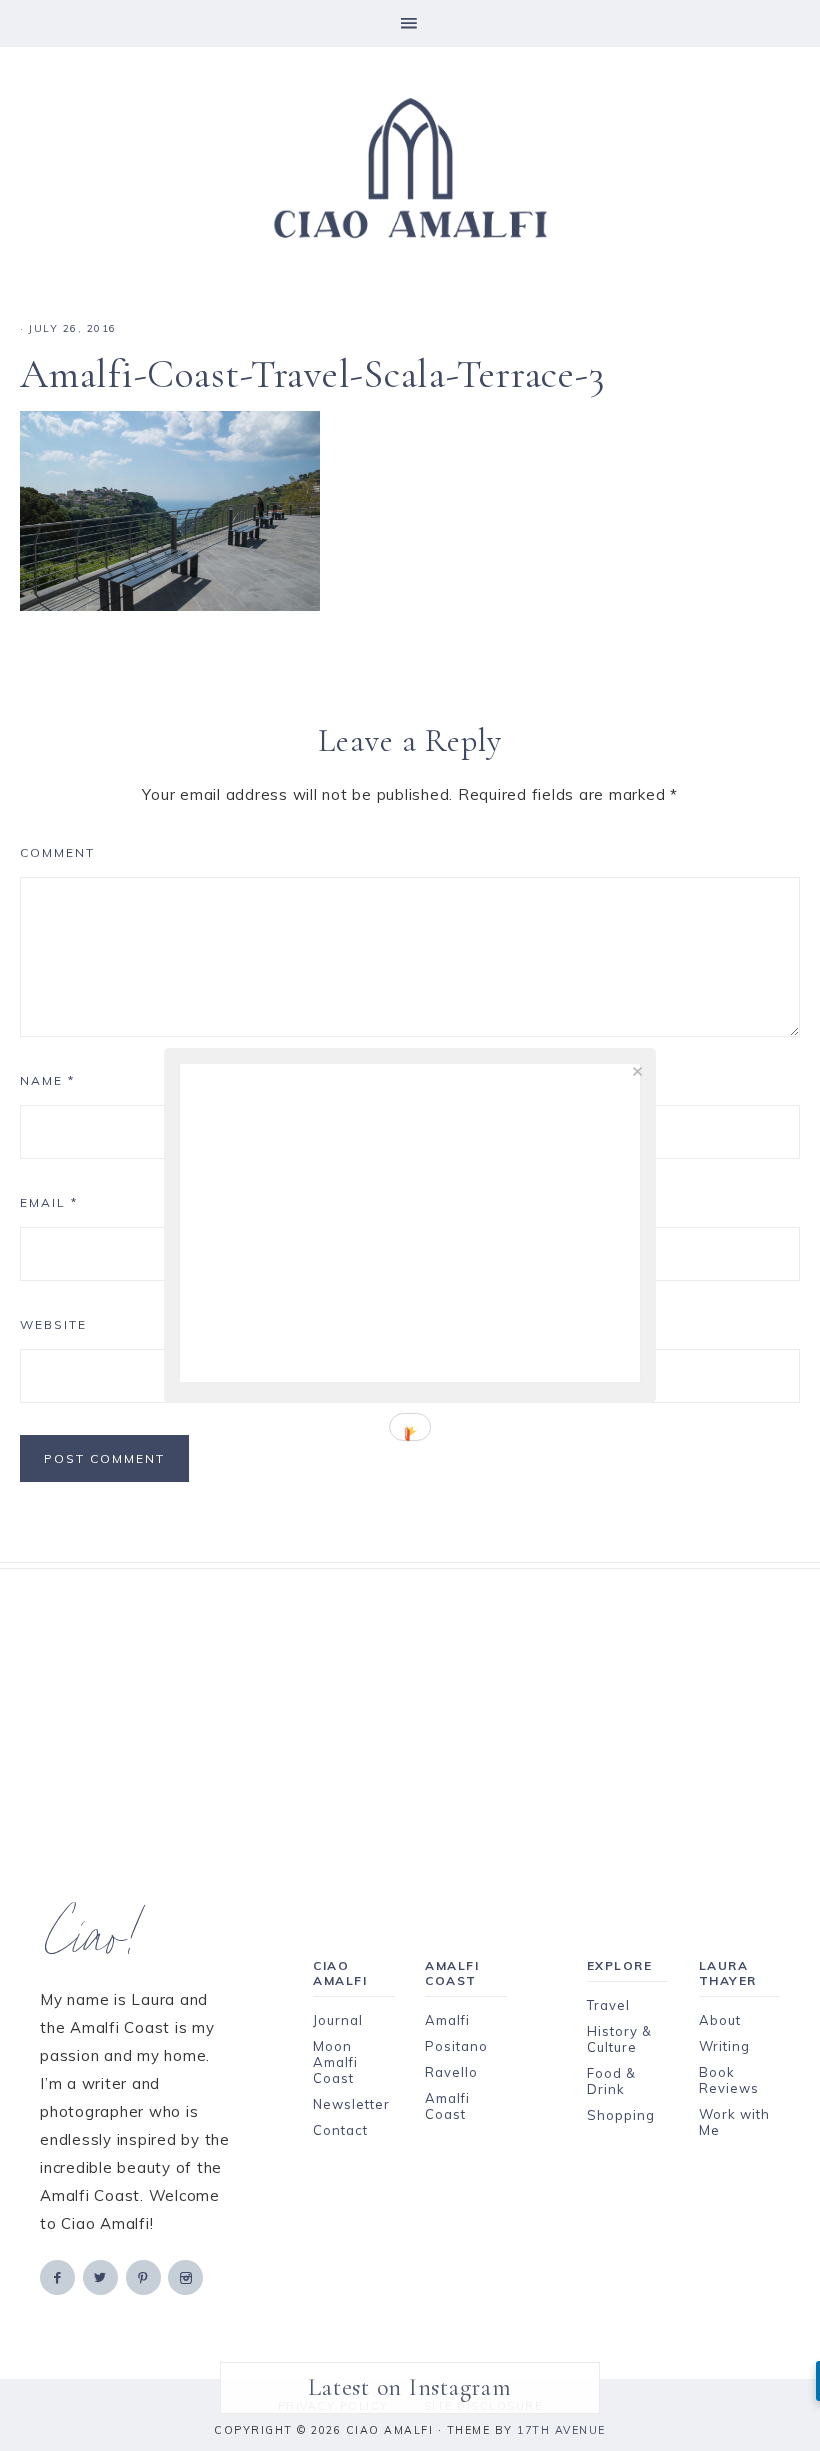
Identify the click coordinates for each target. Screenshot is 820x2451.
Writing (724, 2046)
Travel (608, 2005)
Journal (338, 2020)
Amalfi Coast (447, 2106)
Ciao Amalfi (410, 169)
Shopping (621, 2115)
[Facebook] (59, 2276)
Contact (340, 2130)
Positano (456, 2046)
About (720, 2020)
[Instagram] (187, 2276)
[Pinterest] (145, 2276)
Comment (57, 852)
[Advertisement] (410, 1709)
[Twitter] (102, 2276)
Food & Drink (611, 2081)
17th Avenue (561, 2430)
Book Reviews (729, 2080)
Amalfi (447, 2020)
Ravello (451, 2072)
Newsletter (351, 2104)
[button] (410, 23)
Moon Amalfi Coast (335, 2062)
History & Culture (619, 2039)
